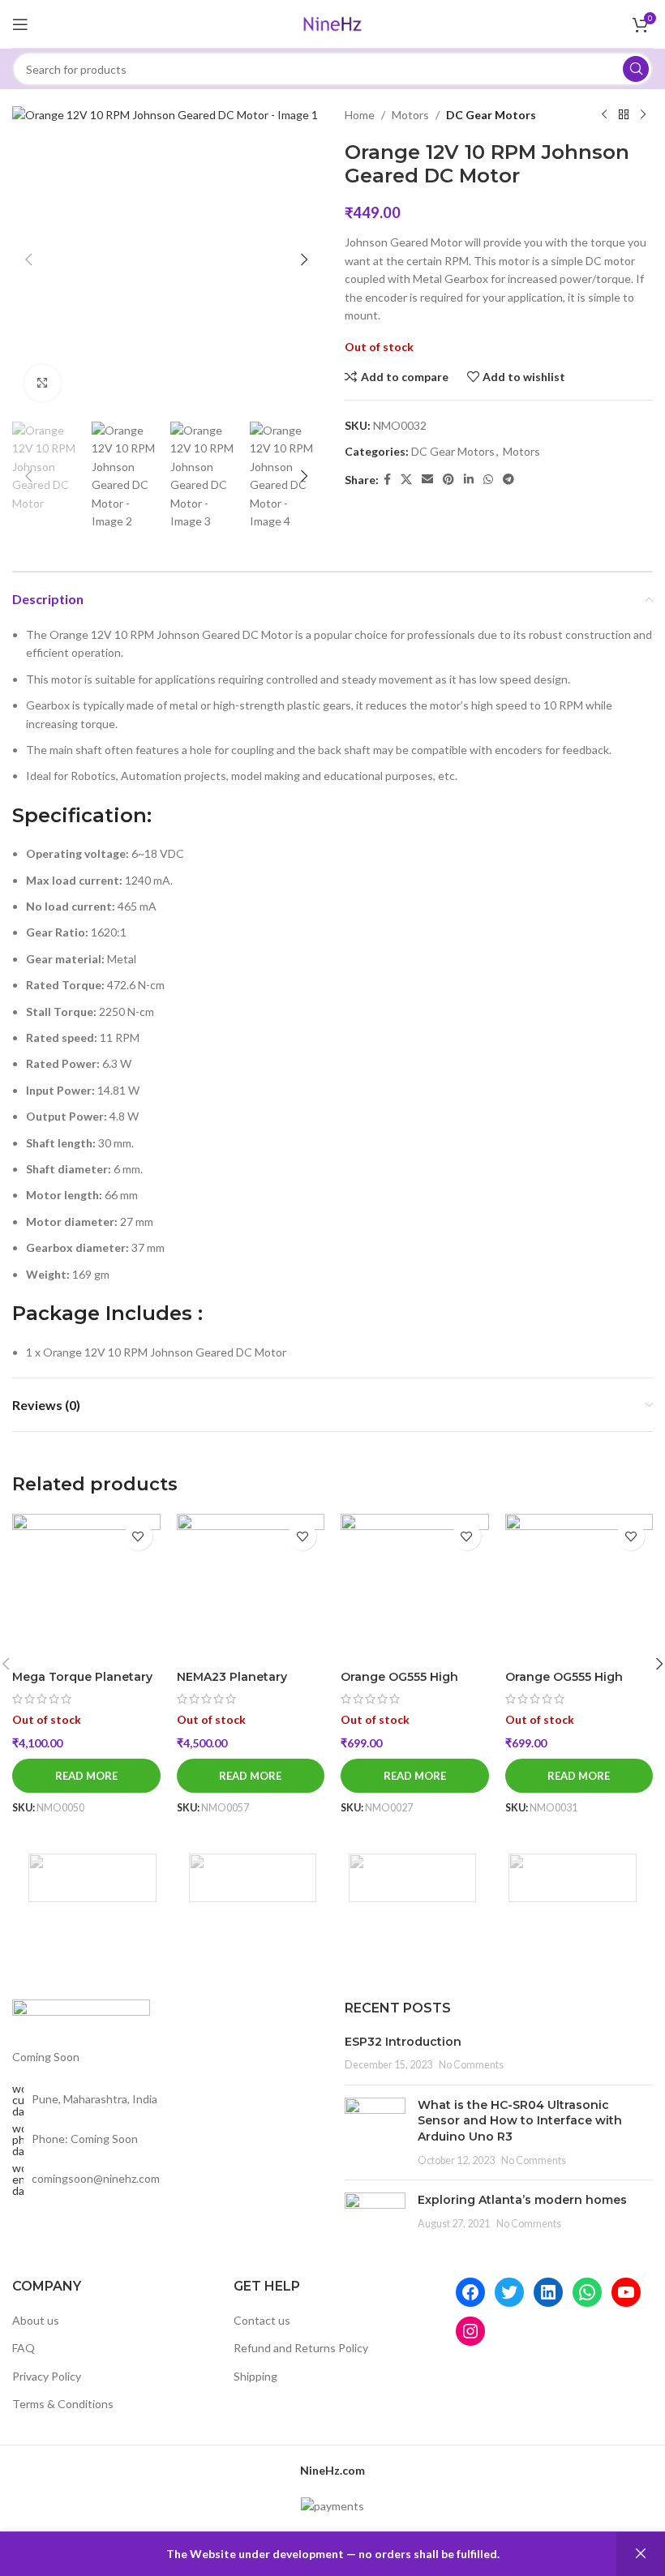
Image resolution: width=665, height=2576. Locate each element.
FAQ (24, 2348)
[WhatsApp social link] (488, 480)
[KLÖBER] (572, 1878)
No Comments (471, 2065)
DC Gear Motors (491, 115)
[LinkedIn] (548, 2292)
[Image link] (81, 2015)
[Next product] (643, 115)
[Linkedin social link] (469, 480)
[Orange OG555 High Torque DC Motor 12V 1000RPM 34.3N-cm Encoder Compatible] (415, 1588)
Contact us (262, 2320)
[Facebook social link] (387, 480)
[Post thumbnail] (375, 2132)
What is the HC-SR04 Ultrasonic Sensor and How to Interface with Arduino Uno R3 (520, 2121)
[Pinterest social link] (448, 480)
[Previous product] (604, 115)
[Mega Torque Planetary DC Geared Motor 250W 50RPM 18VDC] (86, 1588)
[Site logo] (332, 22)
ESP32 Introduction (403, 2042)
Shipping (255, 2376)
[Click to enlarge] (43, 383)
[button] (28, 259)
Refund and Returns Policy (301, 2348)
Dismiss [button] (641, 2554)
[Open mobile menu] (20, 24)
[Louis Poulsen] (412, 1878)
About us (36, 2320)
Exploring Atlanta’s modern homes (522, 2200)
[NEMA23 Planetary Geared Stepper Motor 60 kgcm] (251, 1588)
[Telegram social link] (508, 480)
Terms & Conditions (63, 2404)
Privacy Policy (47, 2376)
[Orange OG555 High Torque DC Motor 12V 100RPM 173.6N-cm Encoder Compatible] (579, 1588)
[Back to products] (624, 115)
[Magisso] (253, 1878)
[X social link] (406, 480)
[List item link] (166, 2140)
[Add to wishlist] (138, 1536)
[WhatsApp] (587, 2292)
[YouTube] (626, 2292)
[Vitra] (92, 1878)
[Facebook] (470, 2292)
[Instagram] (470, 2331)
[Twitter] (509, 2292)
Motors (410, 115)
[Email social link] (427, 480)
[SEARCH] (636, 69)
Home (360, 115)
